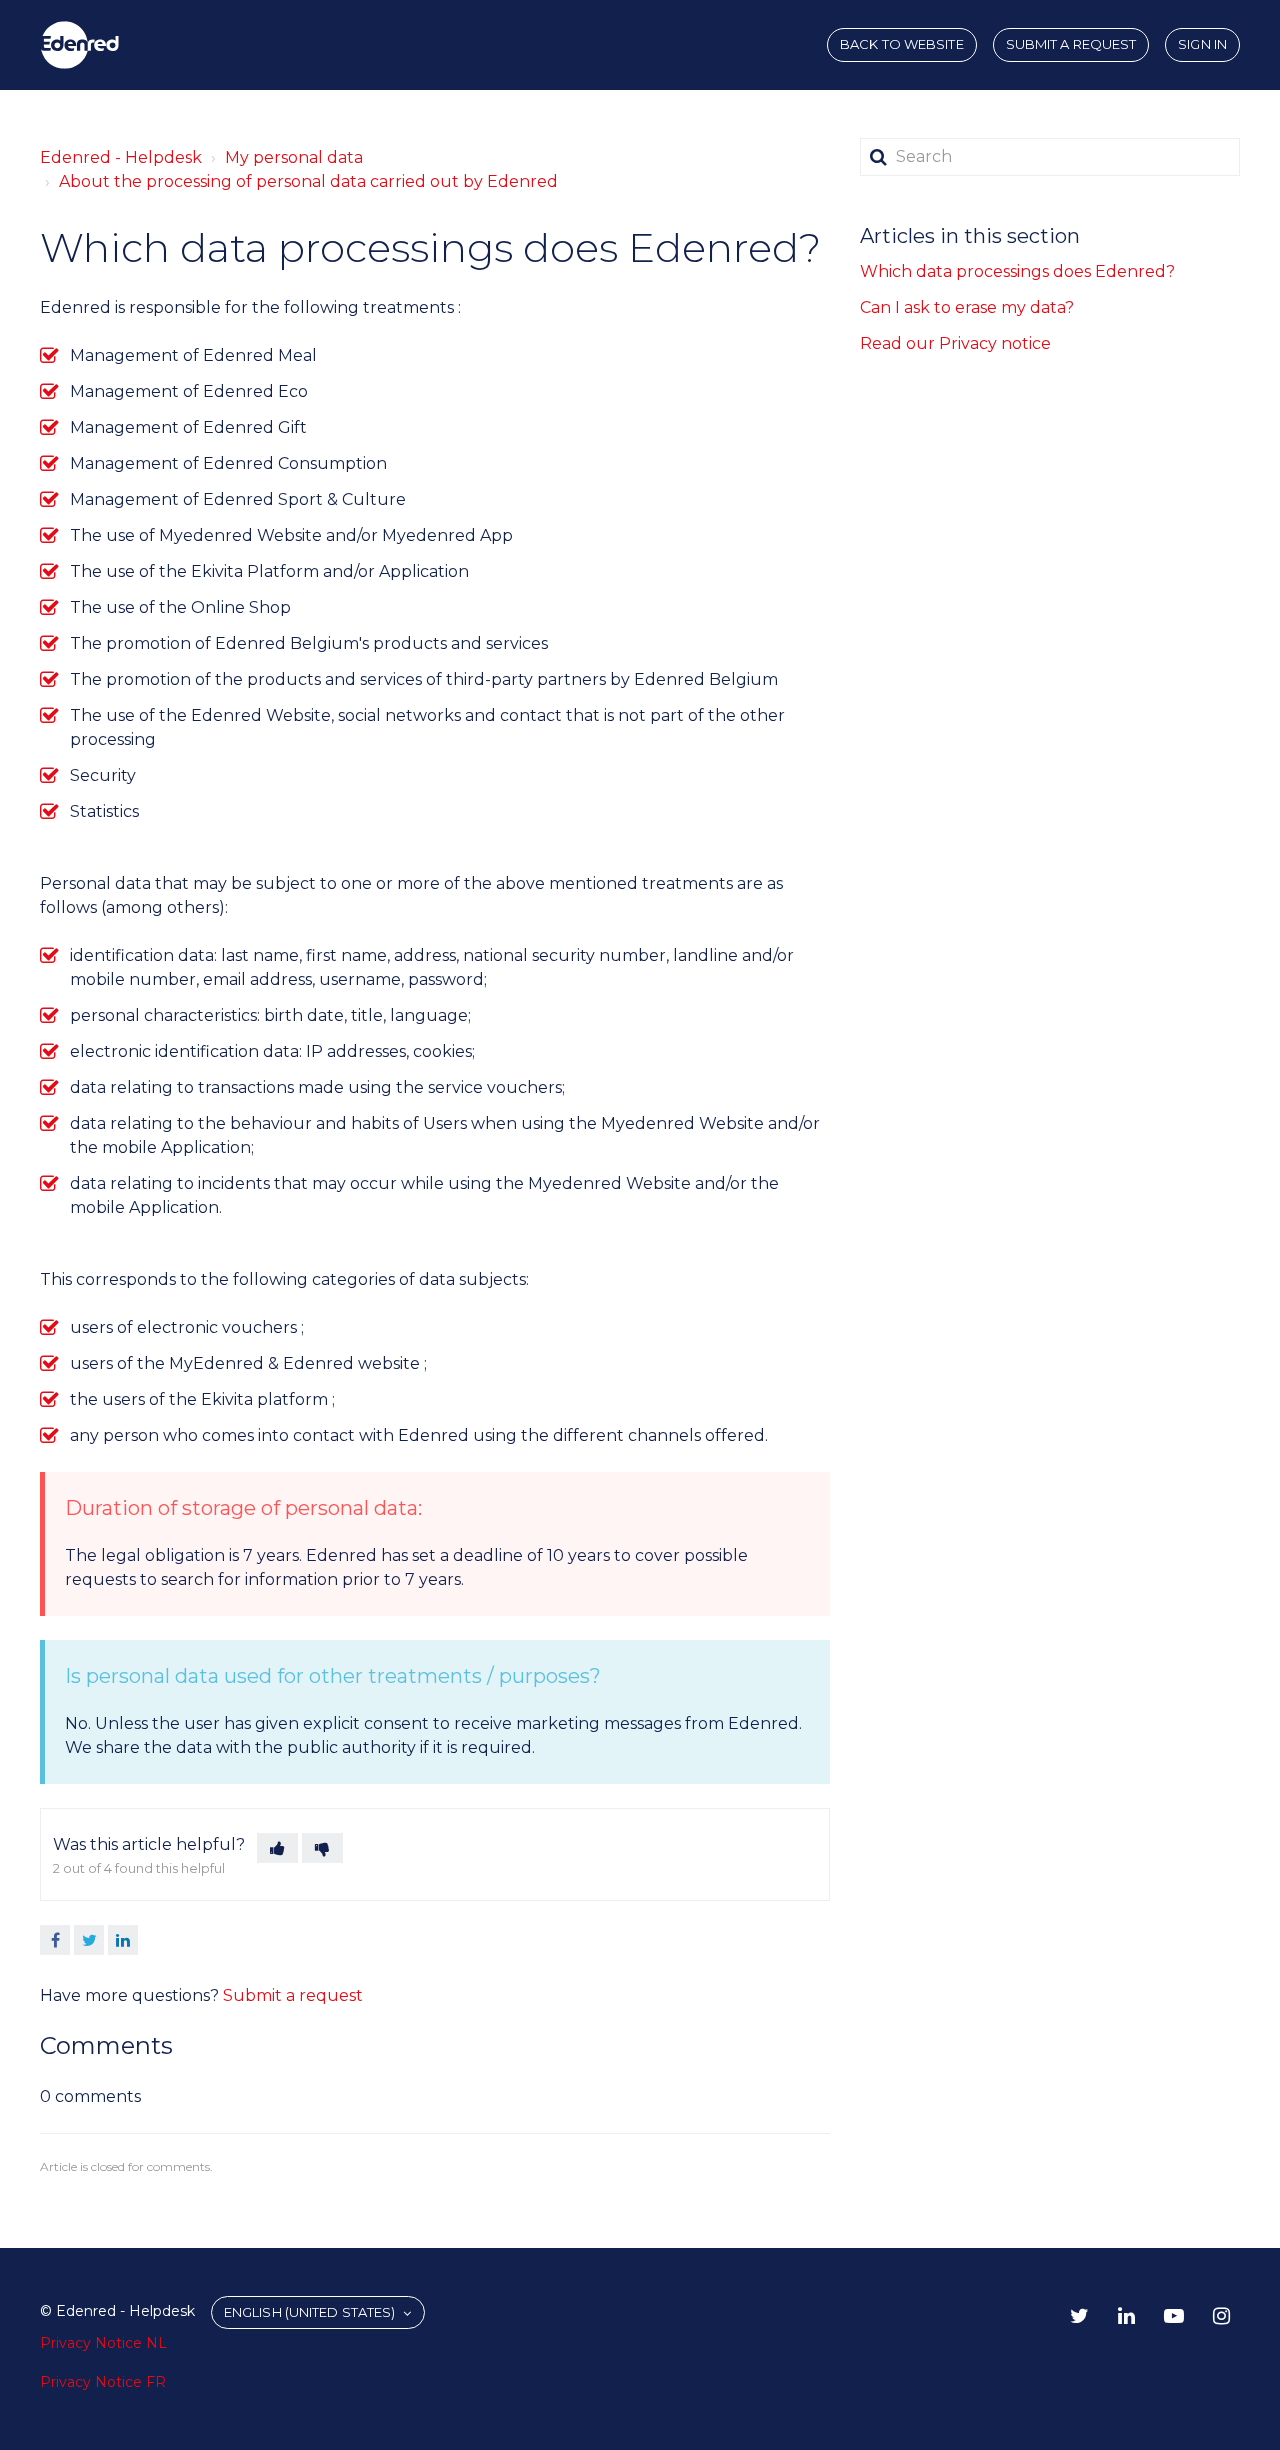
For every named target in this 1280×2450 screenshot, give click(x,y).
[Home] (80, 45)
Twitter (89, 1940)
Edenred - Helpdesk (121, 157)
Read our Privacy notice (955, 343)
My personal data (294, 157)
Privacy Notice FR (103, 2382)
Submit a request (1071, 44)
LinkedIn (123, 1940)
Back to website (902, 44)
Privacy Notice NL (103, 2343)
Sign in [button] (1202, 44)
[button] (277, 1848)
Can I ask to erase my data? (967, 307)
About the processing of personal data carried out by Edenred (308, 181)
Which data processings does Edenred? (1017, 271)
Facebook (55, 1940)
